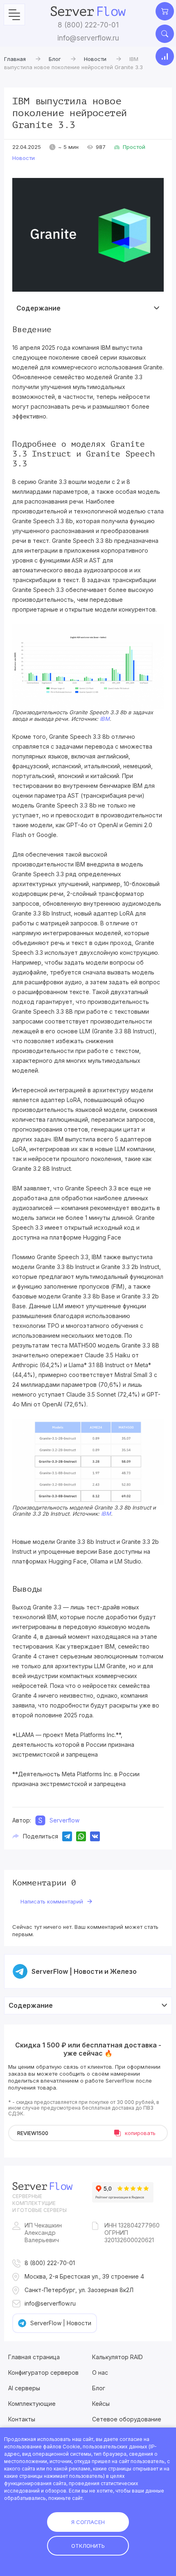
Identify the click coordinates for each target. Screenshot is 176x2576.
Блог (99, 2388)
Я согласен (88, 2522)
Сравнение (165, 56)
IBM (105, 719)
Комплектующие (32, 2404)
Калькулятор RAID (117, 2357)
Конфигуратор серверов (43, 2372)
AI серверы (24, 2388)
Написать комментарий (52, 1901)
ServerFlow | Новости (61, 2323)
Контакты (22, 2419)
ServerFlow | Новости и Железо (84, 1971)
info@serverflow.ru (88, 38)
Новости (24, 158)
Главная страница (34, 2357)
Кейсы (101, 2404)
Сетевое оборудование (127, 2419)
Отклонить (88, 2546)
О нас (100, 2372)
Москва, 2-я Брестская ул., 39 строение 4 (84, 2276)
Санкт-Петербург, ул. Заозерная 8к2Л (79, 2290)
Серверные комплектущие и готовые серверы (39, 2203)
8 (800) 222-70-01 (88, 25)
